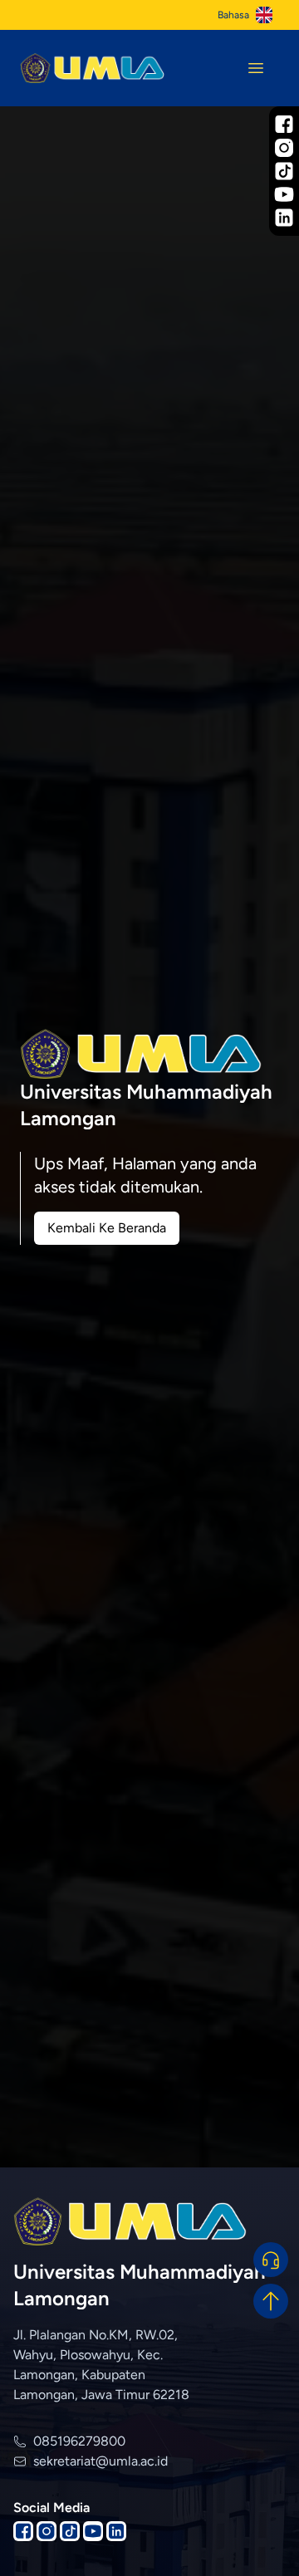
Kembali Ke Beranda (107, 1228)
